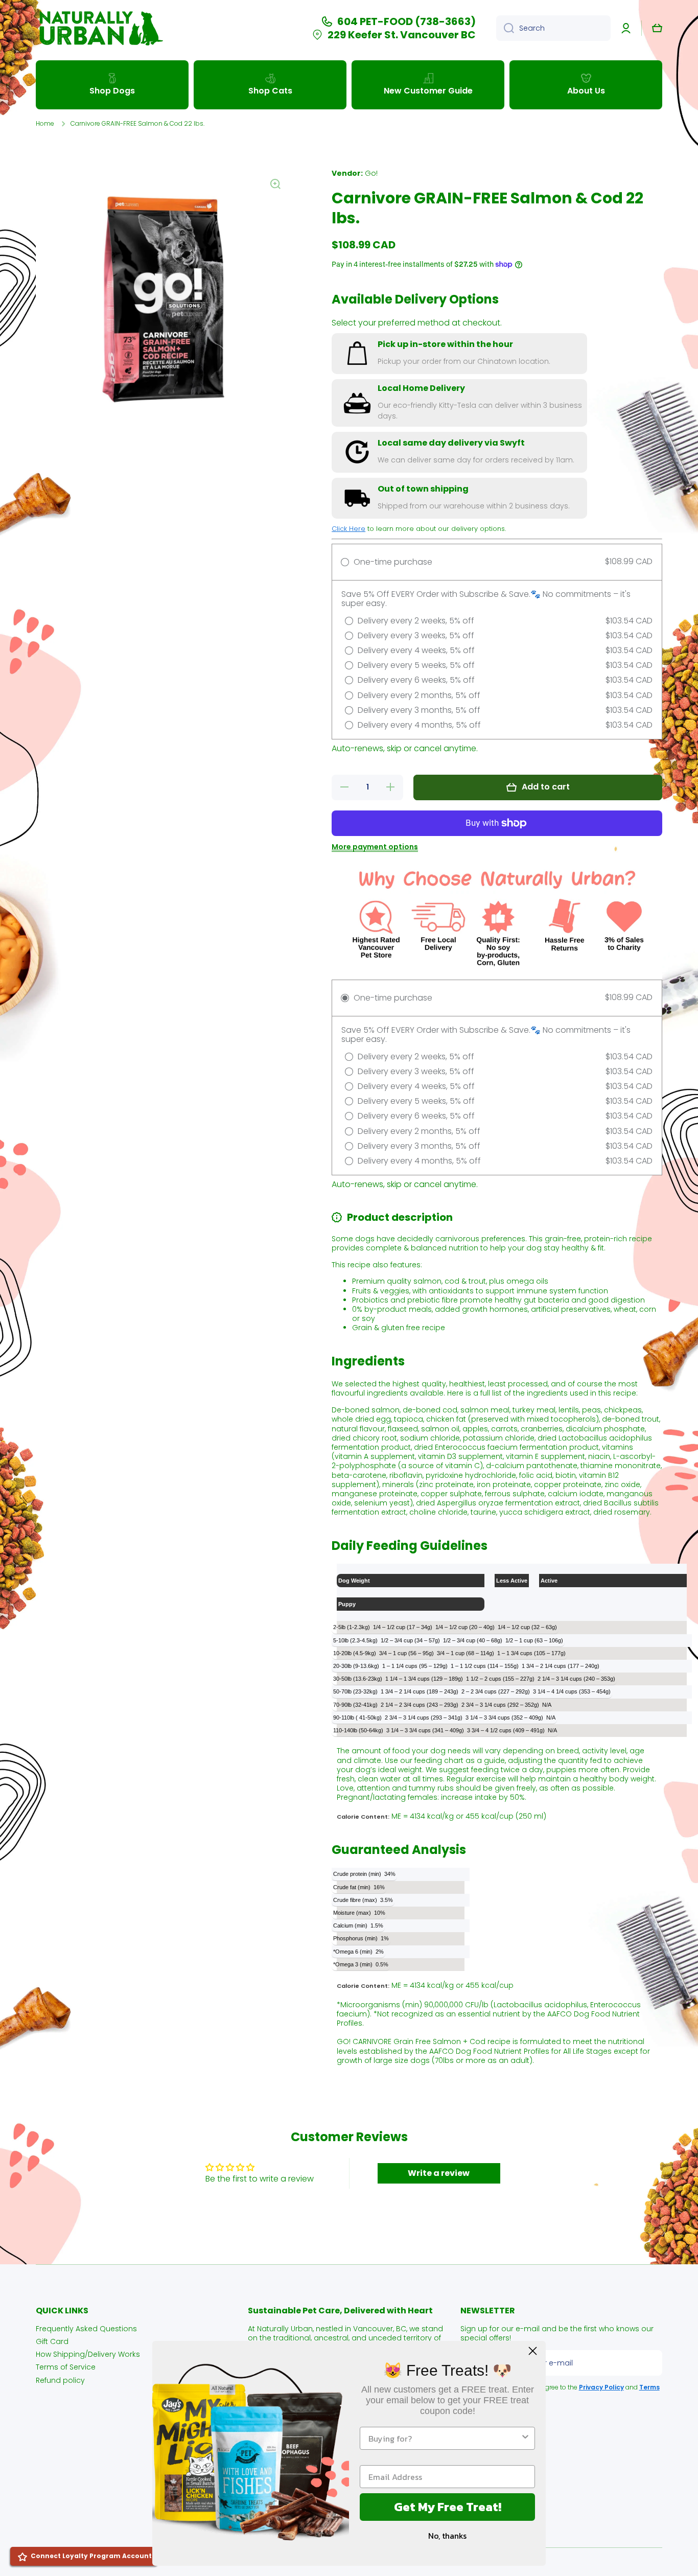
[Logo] (100, 28)
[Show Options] (525, 2438)
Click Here (348, 529)
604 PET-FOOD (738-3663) (406, 21)
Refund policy (60, 2380)
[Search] (505, 28)
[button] (657, 28)
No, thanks (447, 2536)
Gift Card (52, 2341)
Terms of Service (66, 2367)
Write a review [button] (439, 2173)
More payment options (375, 847)
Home (45, 124)
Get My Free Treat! (448, 2507)
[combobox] (553, 28)
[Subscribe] (649, 2363)
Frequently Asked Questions (86, 2328)
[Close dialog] (533, 2351)
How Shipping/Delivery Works (88, 2354)
